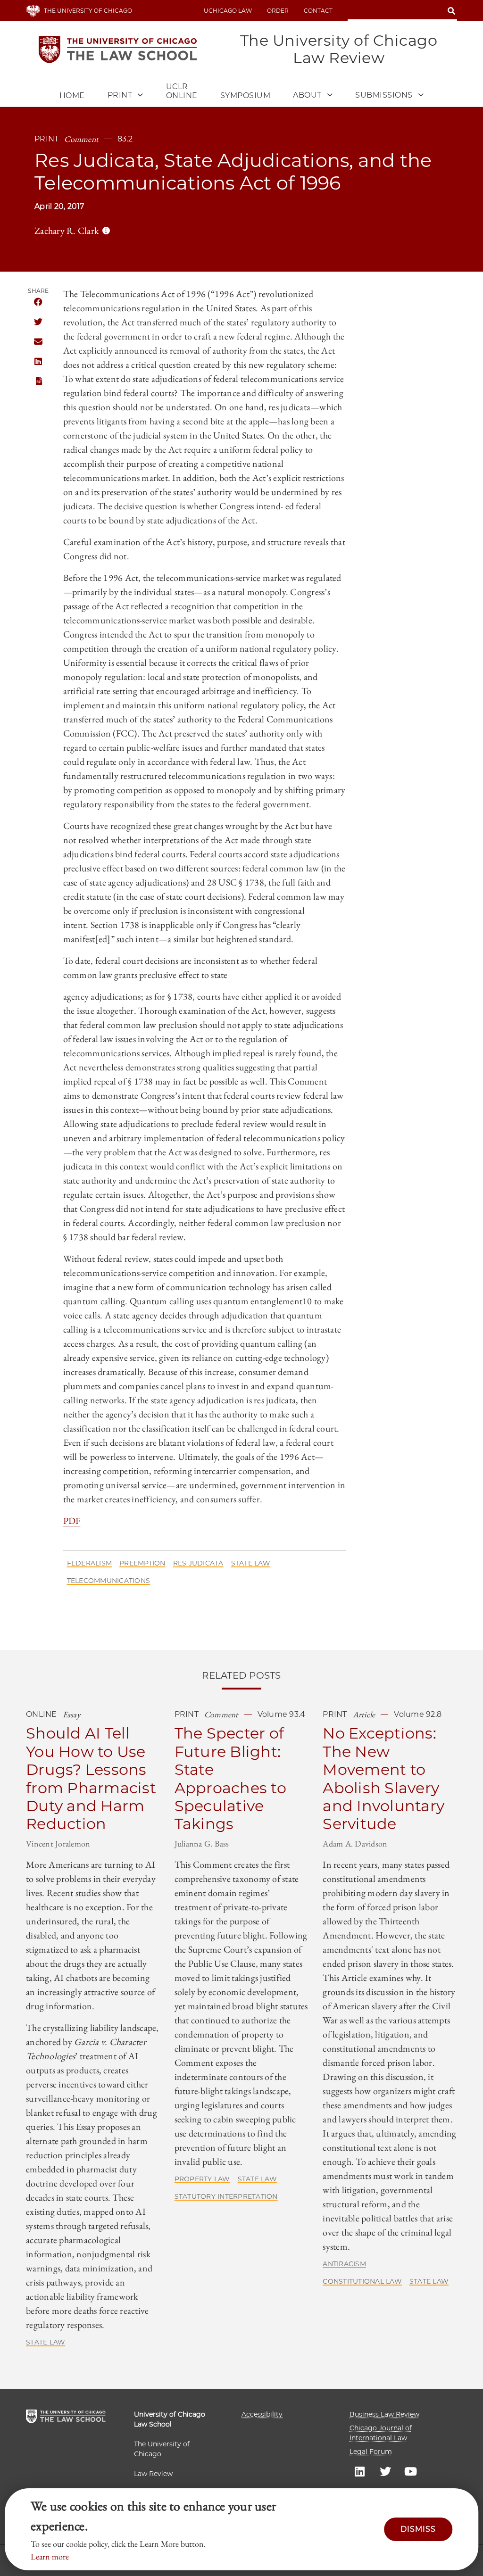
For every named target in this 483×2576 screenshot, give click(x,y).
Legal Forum (371, 2452)
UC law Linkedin (360, 2471)
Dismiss (418, 2529)
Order (278, 11)
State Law (251, 1563)
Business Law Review (384, 2414)
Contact (318, 11)
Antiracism (344, 2264)
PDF (38, 381)
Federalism (90, 1563)
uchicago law (228, 11)
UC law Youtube (411, 2471)
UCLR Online (182, 91)
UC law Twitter (385, 2471)
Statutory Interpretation (226, 2196)
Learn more (50, 2556)
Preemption (142, 1563)
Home (72, 95)
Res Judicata (198, 1563)
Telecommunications (109, 1581)
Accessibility (262, 2414)
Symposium (246, 95)
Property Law (202, 2179)
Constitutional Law (362, 2281)
